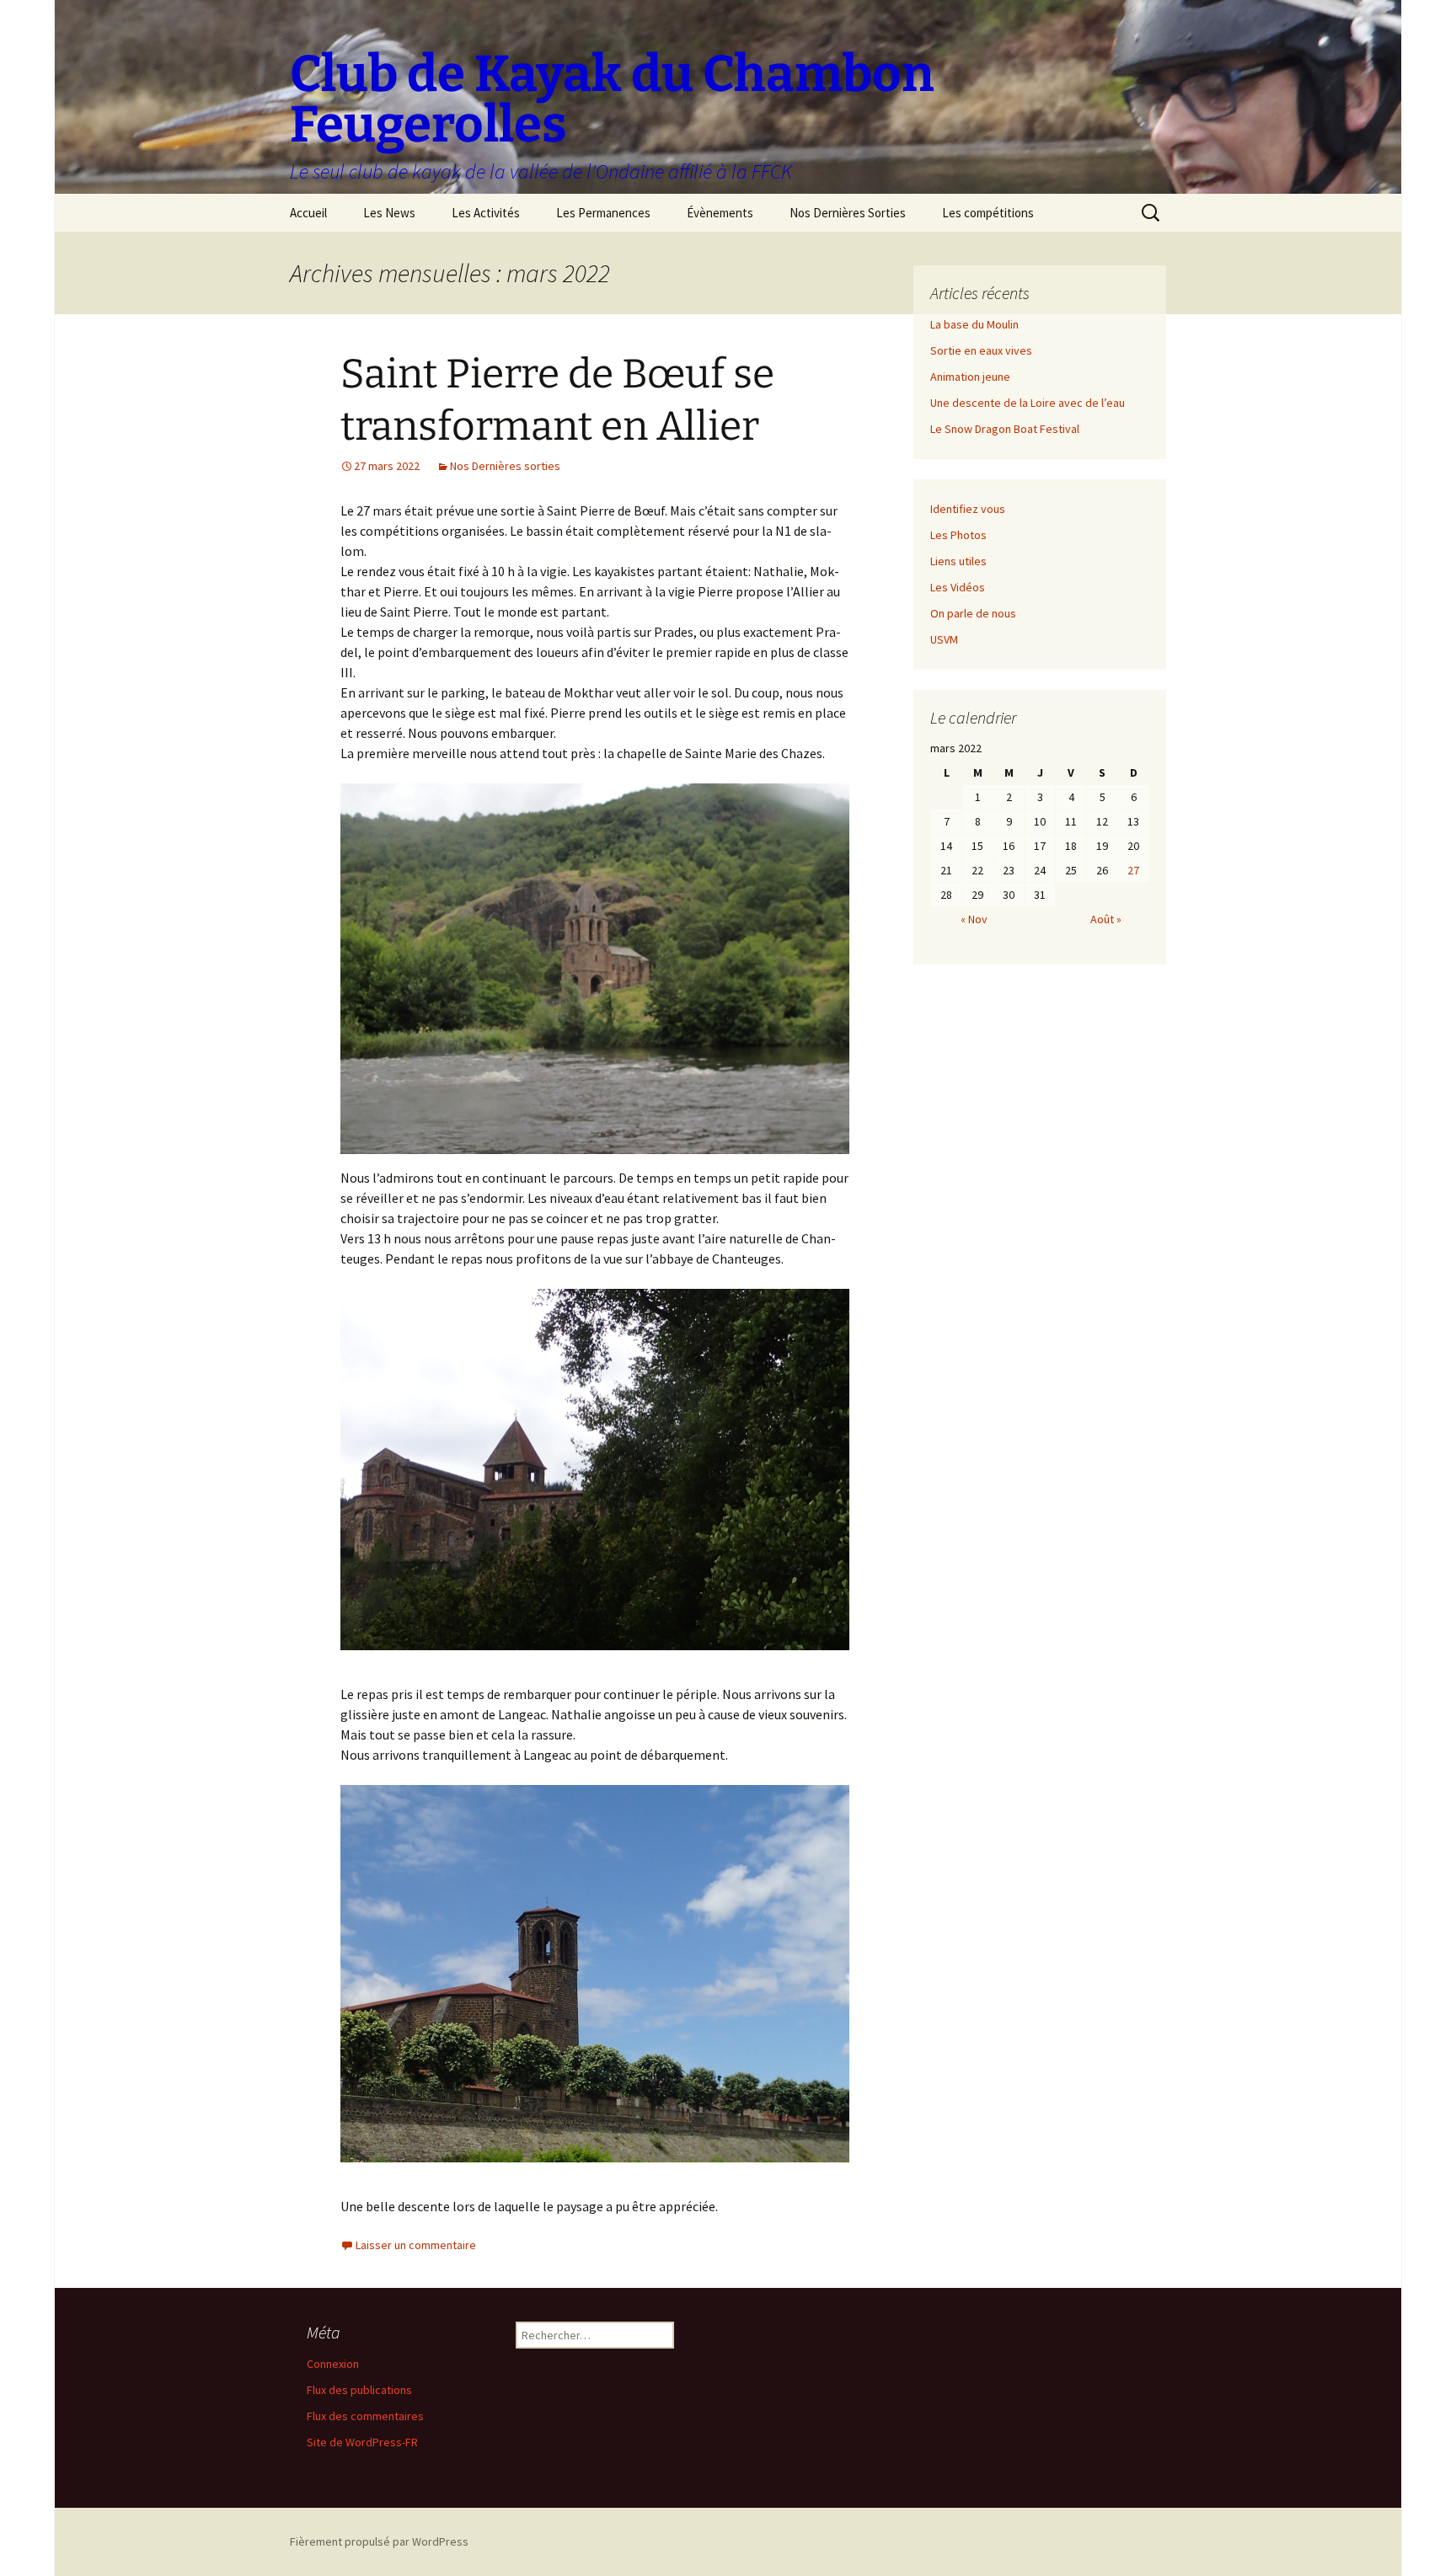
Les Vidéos (958, 587)
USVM (944, 639)
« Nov (974, 919)
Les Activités (486, 213)
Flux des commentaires (365, 2416)
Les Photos (958, 535)
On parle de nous (973, 613)
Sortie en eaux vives (981, 350)
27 (1133, 870)
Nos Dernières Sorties (848, 213)
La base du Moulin (974, 324)
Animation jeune (970, 377)
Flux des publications (359, 2390)
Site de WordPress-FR (362, 2442)
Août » (1106, 919)
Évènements (720, 213)
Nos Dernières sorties (505, 466)
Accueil (308, 213)
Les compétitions (988, 213)
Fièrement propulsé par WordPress (379, 2541)
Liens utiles (958, 561)
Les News (389, 213)
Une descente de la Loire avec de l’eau (1028, 403)
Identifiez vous (968, 509)
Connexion (333, 2364)
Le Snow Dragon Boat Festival (1005, 429)
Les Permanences (603, 213)
